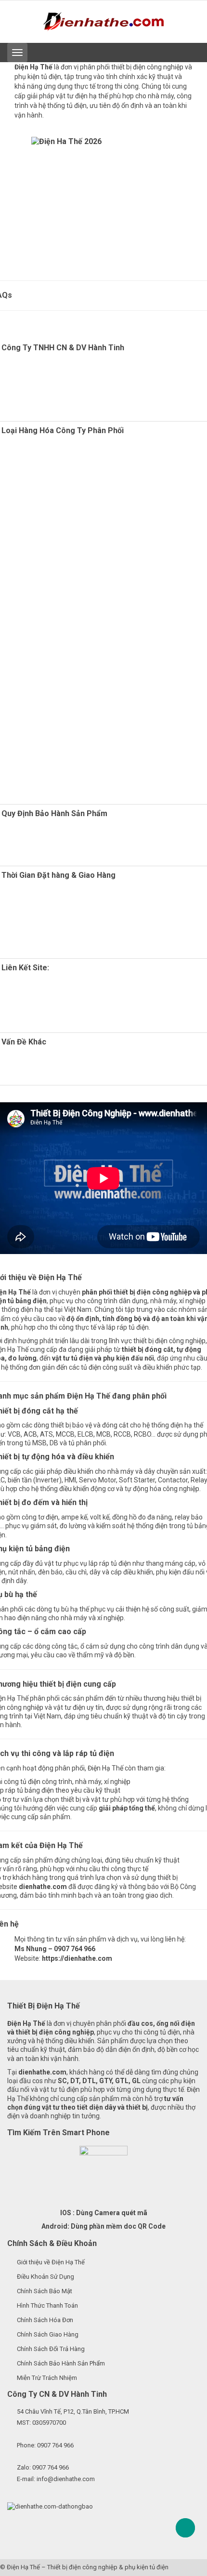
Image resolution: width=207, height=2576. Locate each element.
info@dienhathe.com (66, 2479)
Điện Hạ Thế (23, 2567)
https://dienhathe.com (77, 1958)
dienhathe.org (50, 986)
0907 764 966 (55, 2445)
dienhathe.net (62, 1012)
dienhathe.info (77, 1021)
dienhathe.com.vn (51, 1003)
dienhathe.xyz (47, 994)
